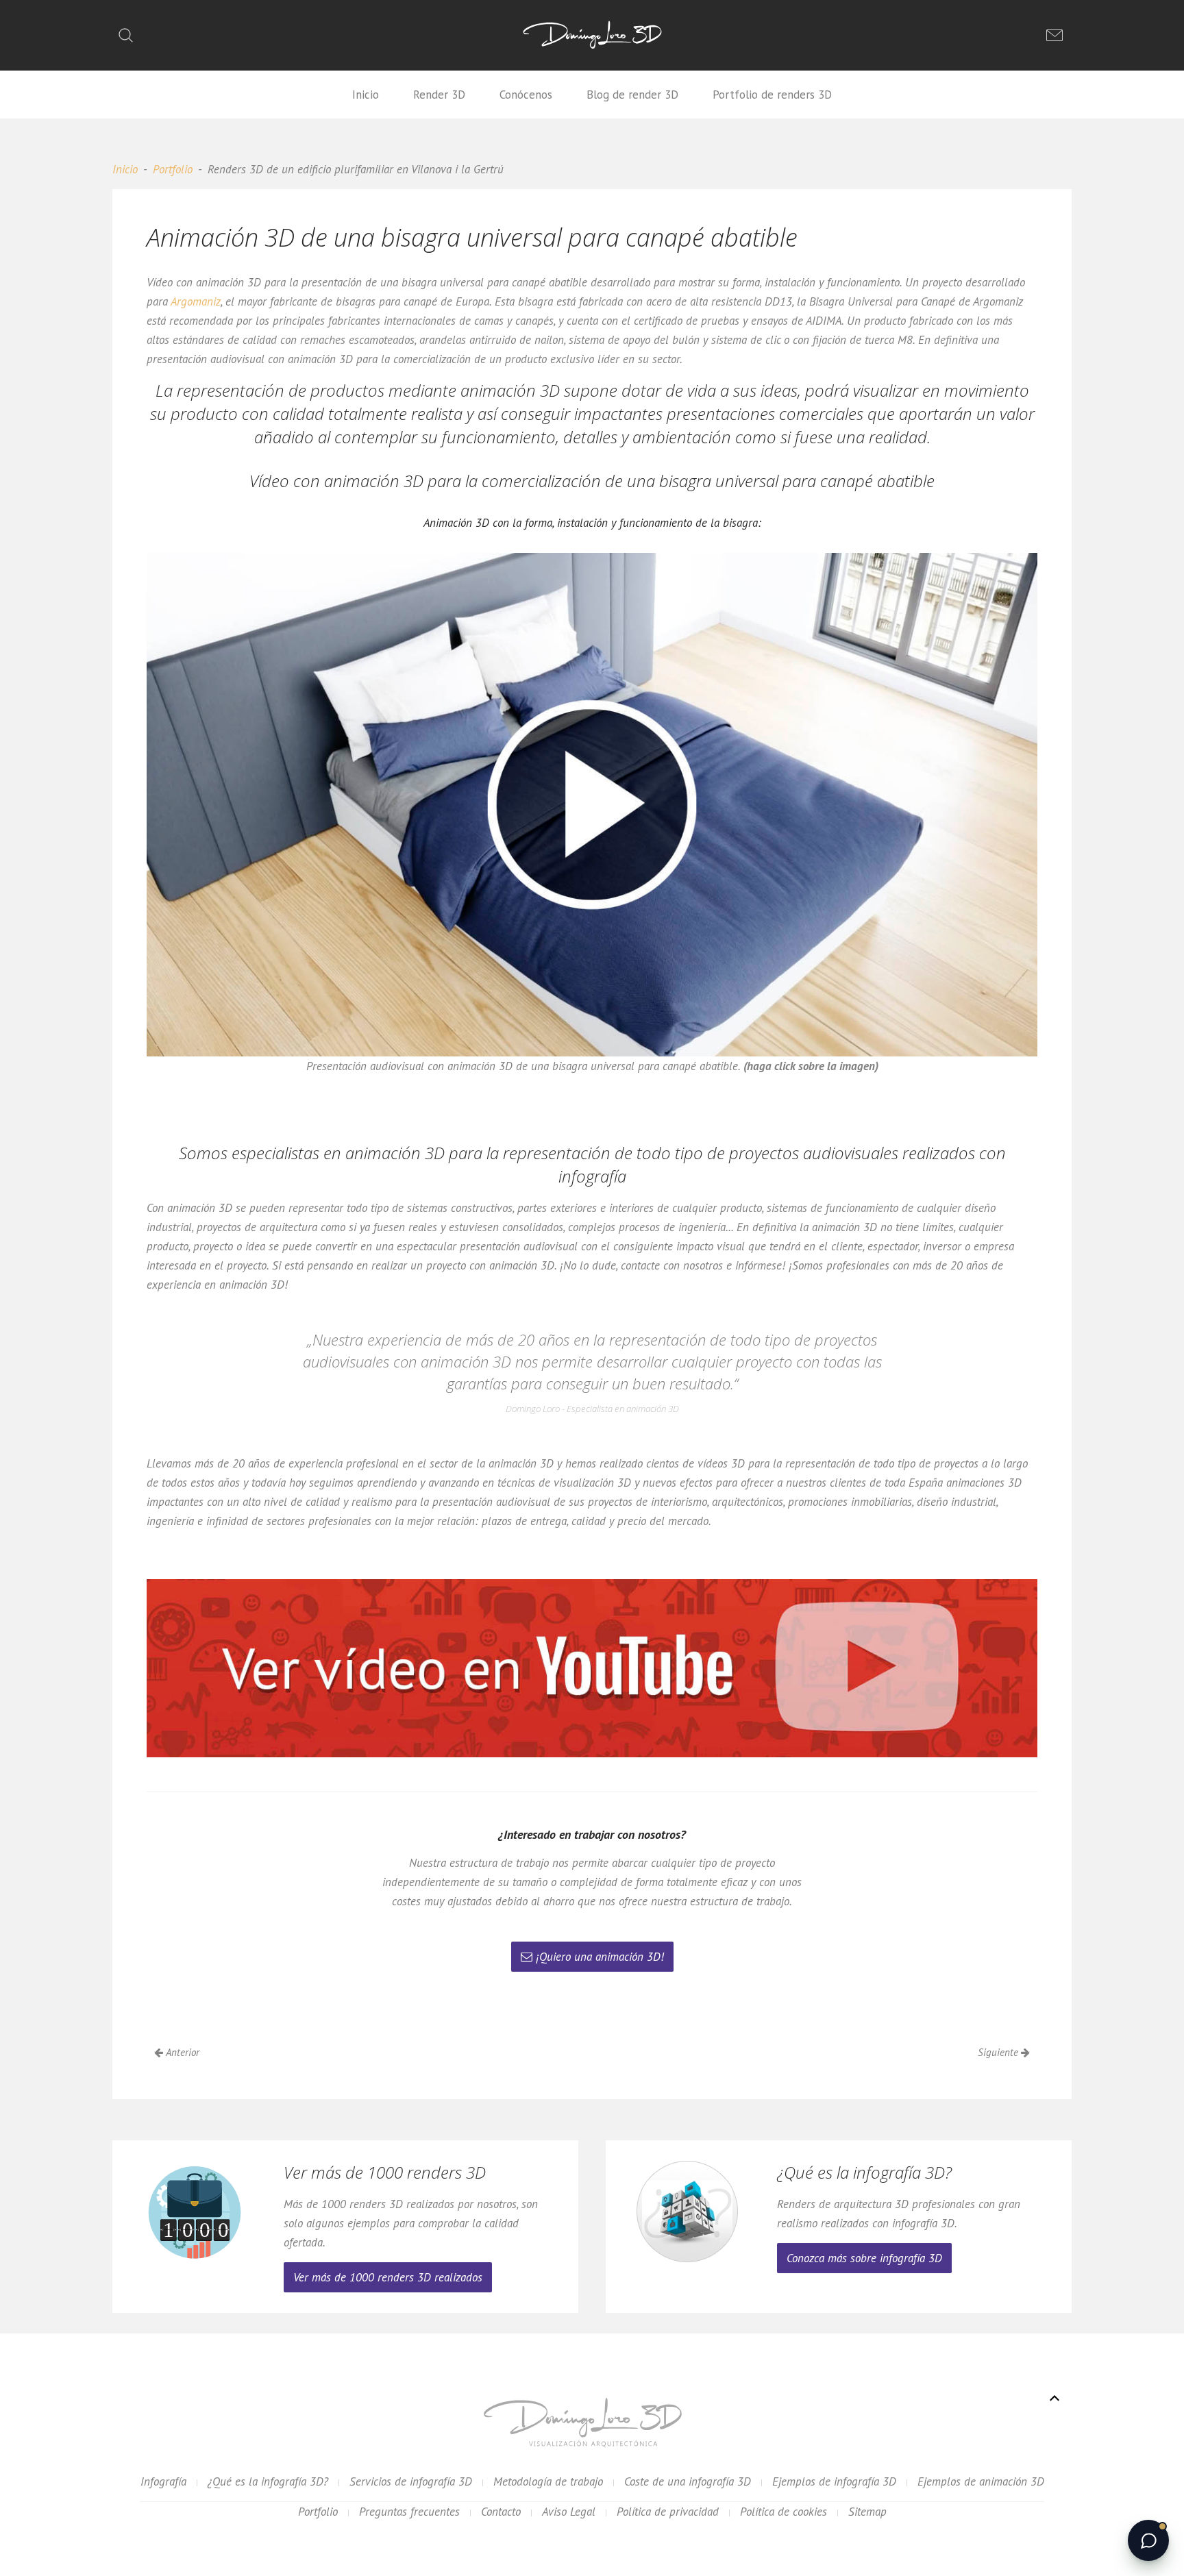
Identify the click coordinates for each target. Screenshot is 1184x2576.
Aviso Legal (569, 2512)
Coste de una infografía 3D (688, 2481)
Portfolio (173, 169)
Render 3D (439, 95)
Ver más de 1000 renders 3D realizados (388, 2277)
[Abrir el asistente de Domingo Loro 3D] (1148, 2540)
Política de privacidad (668, 2512)
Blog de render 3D (632, 95)
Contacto (501, 2512)
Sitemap (867, 2512)
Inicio (366, 95)
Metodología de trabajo (548, 2481)
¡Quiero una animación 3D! (600, 1957)
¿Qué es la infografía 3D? (268, 2481)
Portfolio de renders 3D (772, 95)
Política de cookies (784, 2512)
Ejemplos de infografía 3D (834, 2481)
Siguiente (999, 2052)
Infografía (163, 2481)
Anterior (181, 2052)
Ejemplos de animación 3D (981, 2481)
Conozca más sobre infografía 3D (864, 2258)
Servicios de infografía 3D (411, 2481)
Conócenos (526, 95)
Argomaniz (196, 301)
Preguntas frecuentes (409, 2512)
